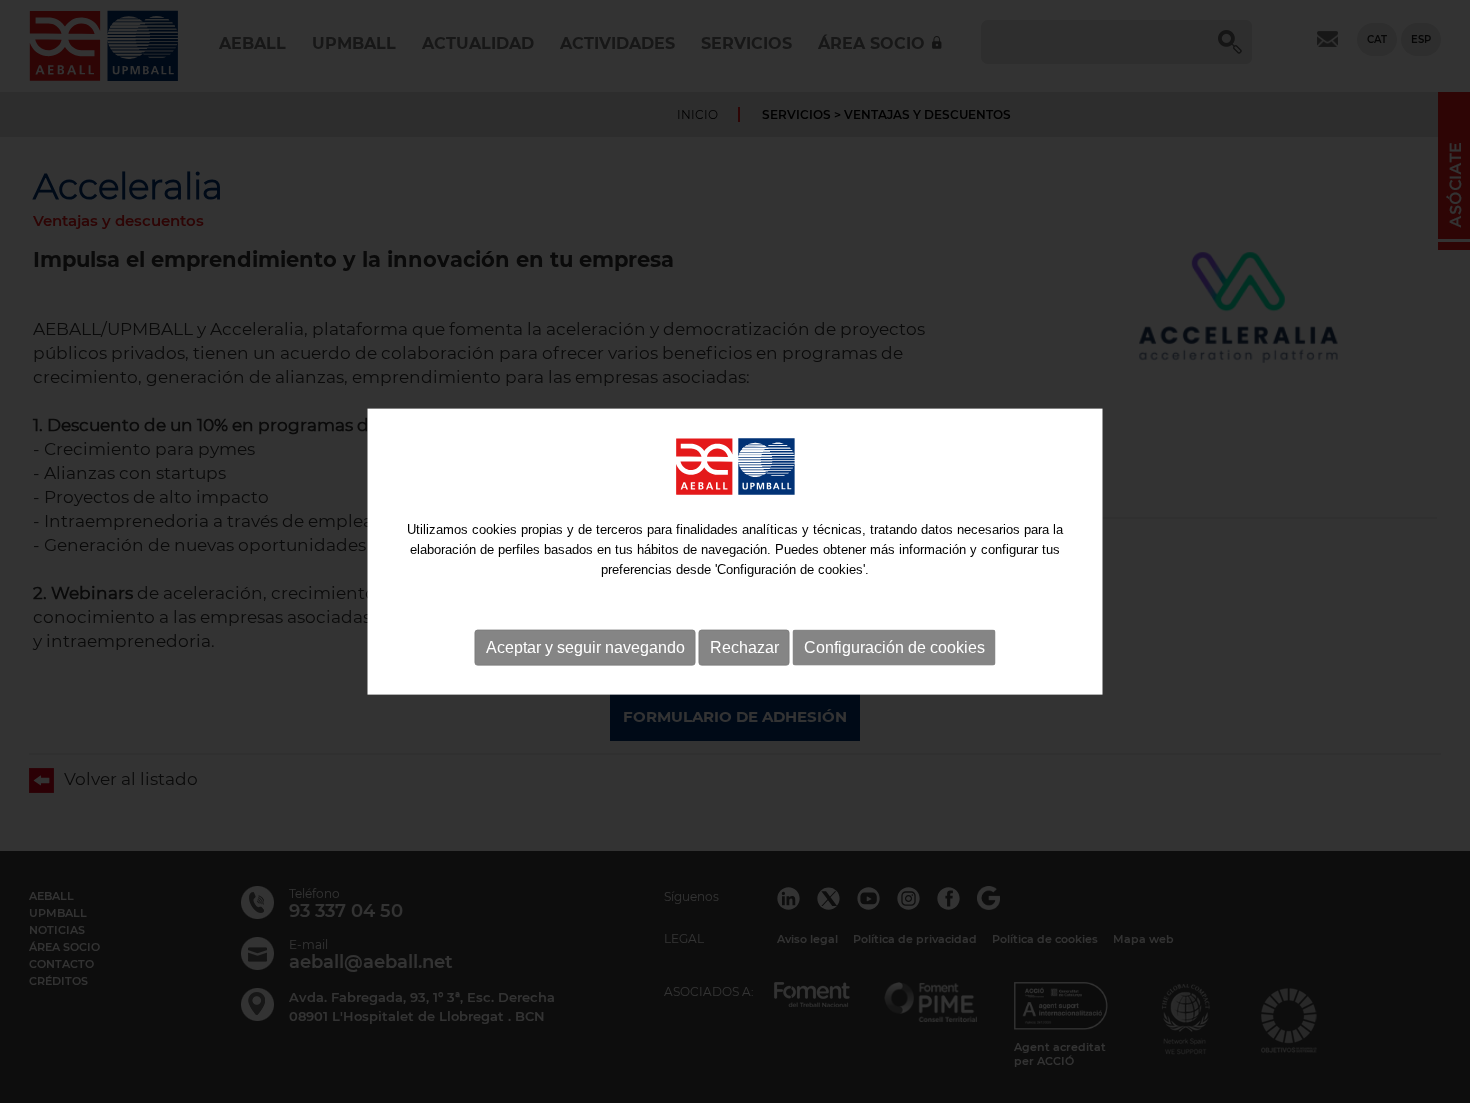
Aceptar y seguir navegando (585, 646)
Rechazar (744, 646)
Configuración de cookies (894, 646)
